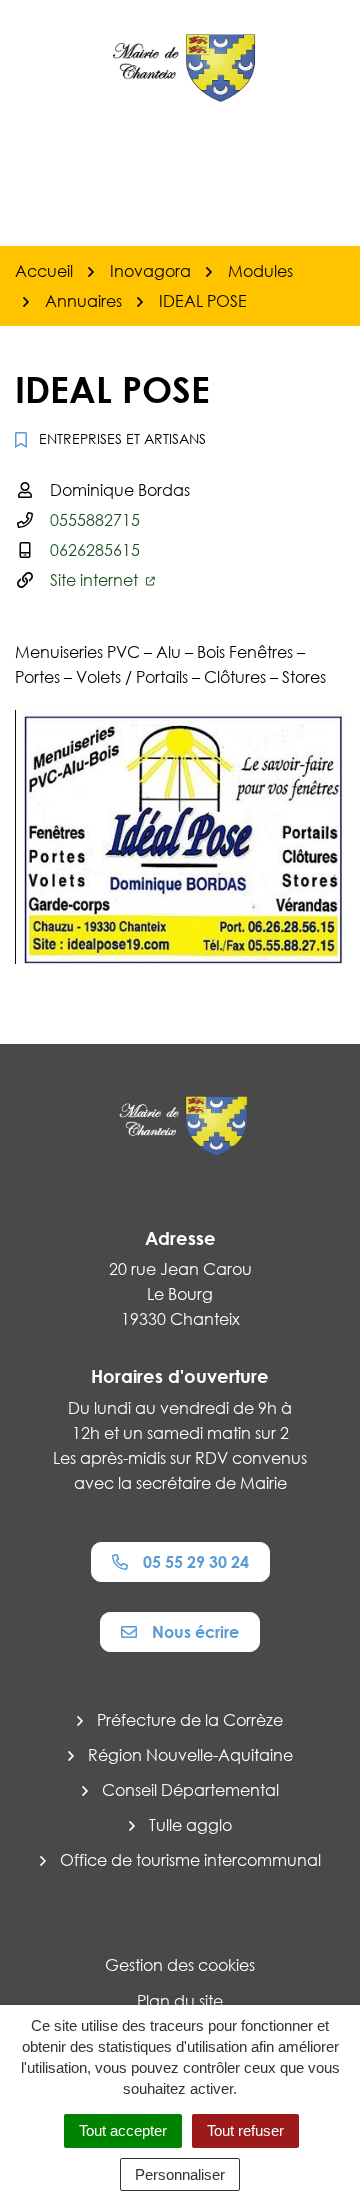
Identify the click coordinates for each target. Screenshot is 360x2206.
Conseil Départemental (190, 1790)
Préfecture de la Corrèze (190, 1720)
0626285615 (95, 550)
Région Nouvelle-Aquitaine (190, 1755)
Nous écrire (195, 1632)
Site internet (96, 580)
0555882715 (95, 520)
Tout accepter (123, 2130)
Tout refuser (245, 2130)
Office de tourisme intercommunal (190, 1860)
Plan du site (180, 2001)
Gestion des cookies (180, 1965)
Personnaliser (180, 2174)
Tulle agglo (190, 1825)
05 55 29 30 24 (196, 1562)
